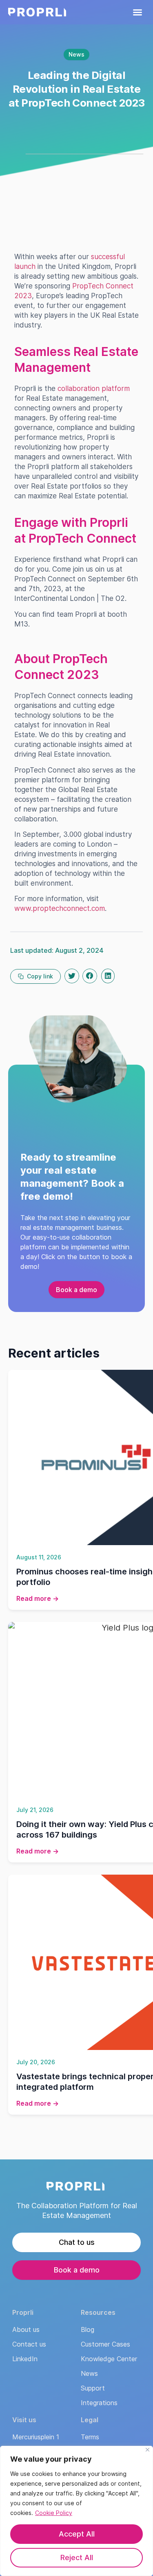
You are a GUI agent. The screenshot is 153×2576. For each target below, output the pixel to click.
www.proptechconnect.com (60, 908)
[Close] (147, 2450)
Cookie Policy (54, 2513)
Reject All (77, 2557)
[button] (137, 12)
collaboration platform (94, 389)
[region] (76, 2511)
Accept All (77, 2534)
